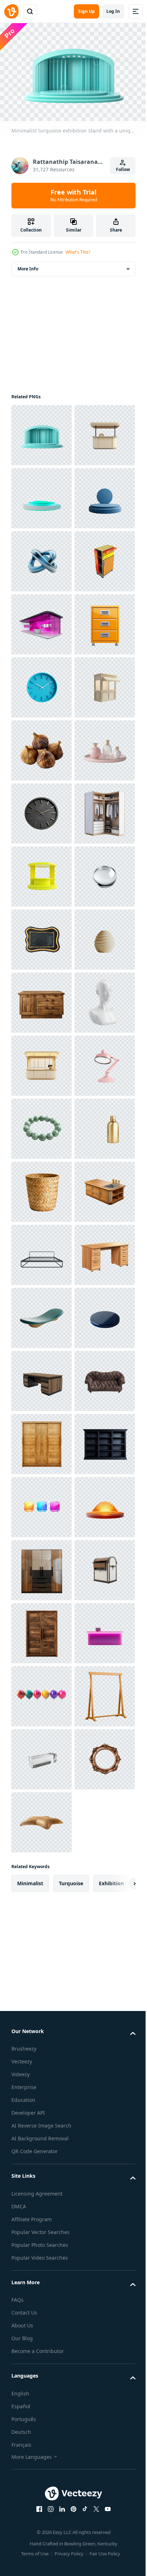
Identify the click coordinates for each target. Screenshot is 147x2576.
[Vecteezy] (11, 11)
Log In (113, 11)
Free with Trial (74, 195)
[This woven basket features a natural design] (42, 1945)
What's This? (78, 252)
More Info (28, 265)
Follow (123, 169)
